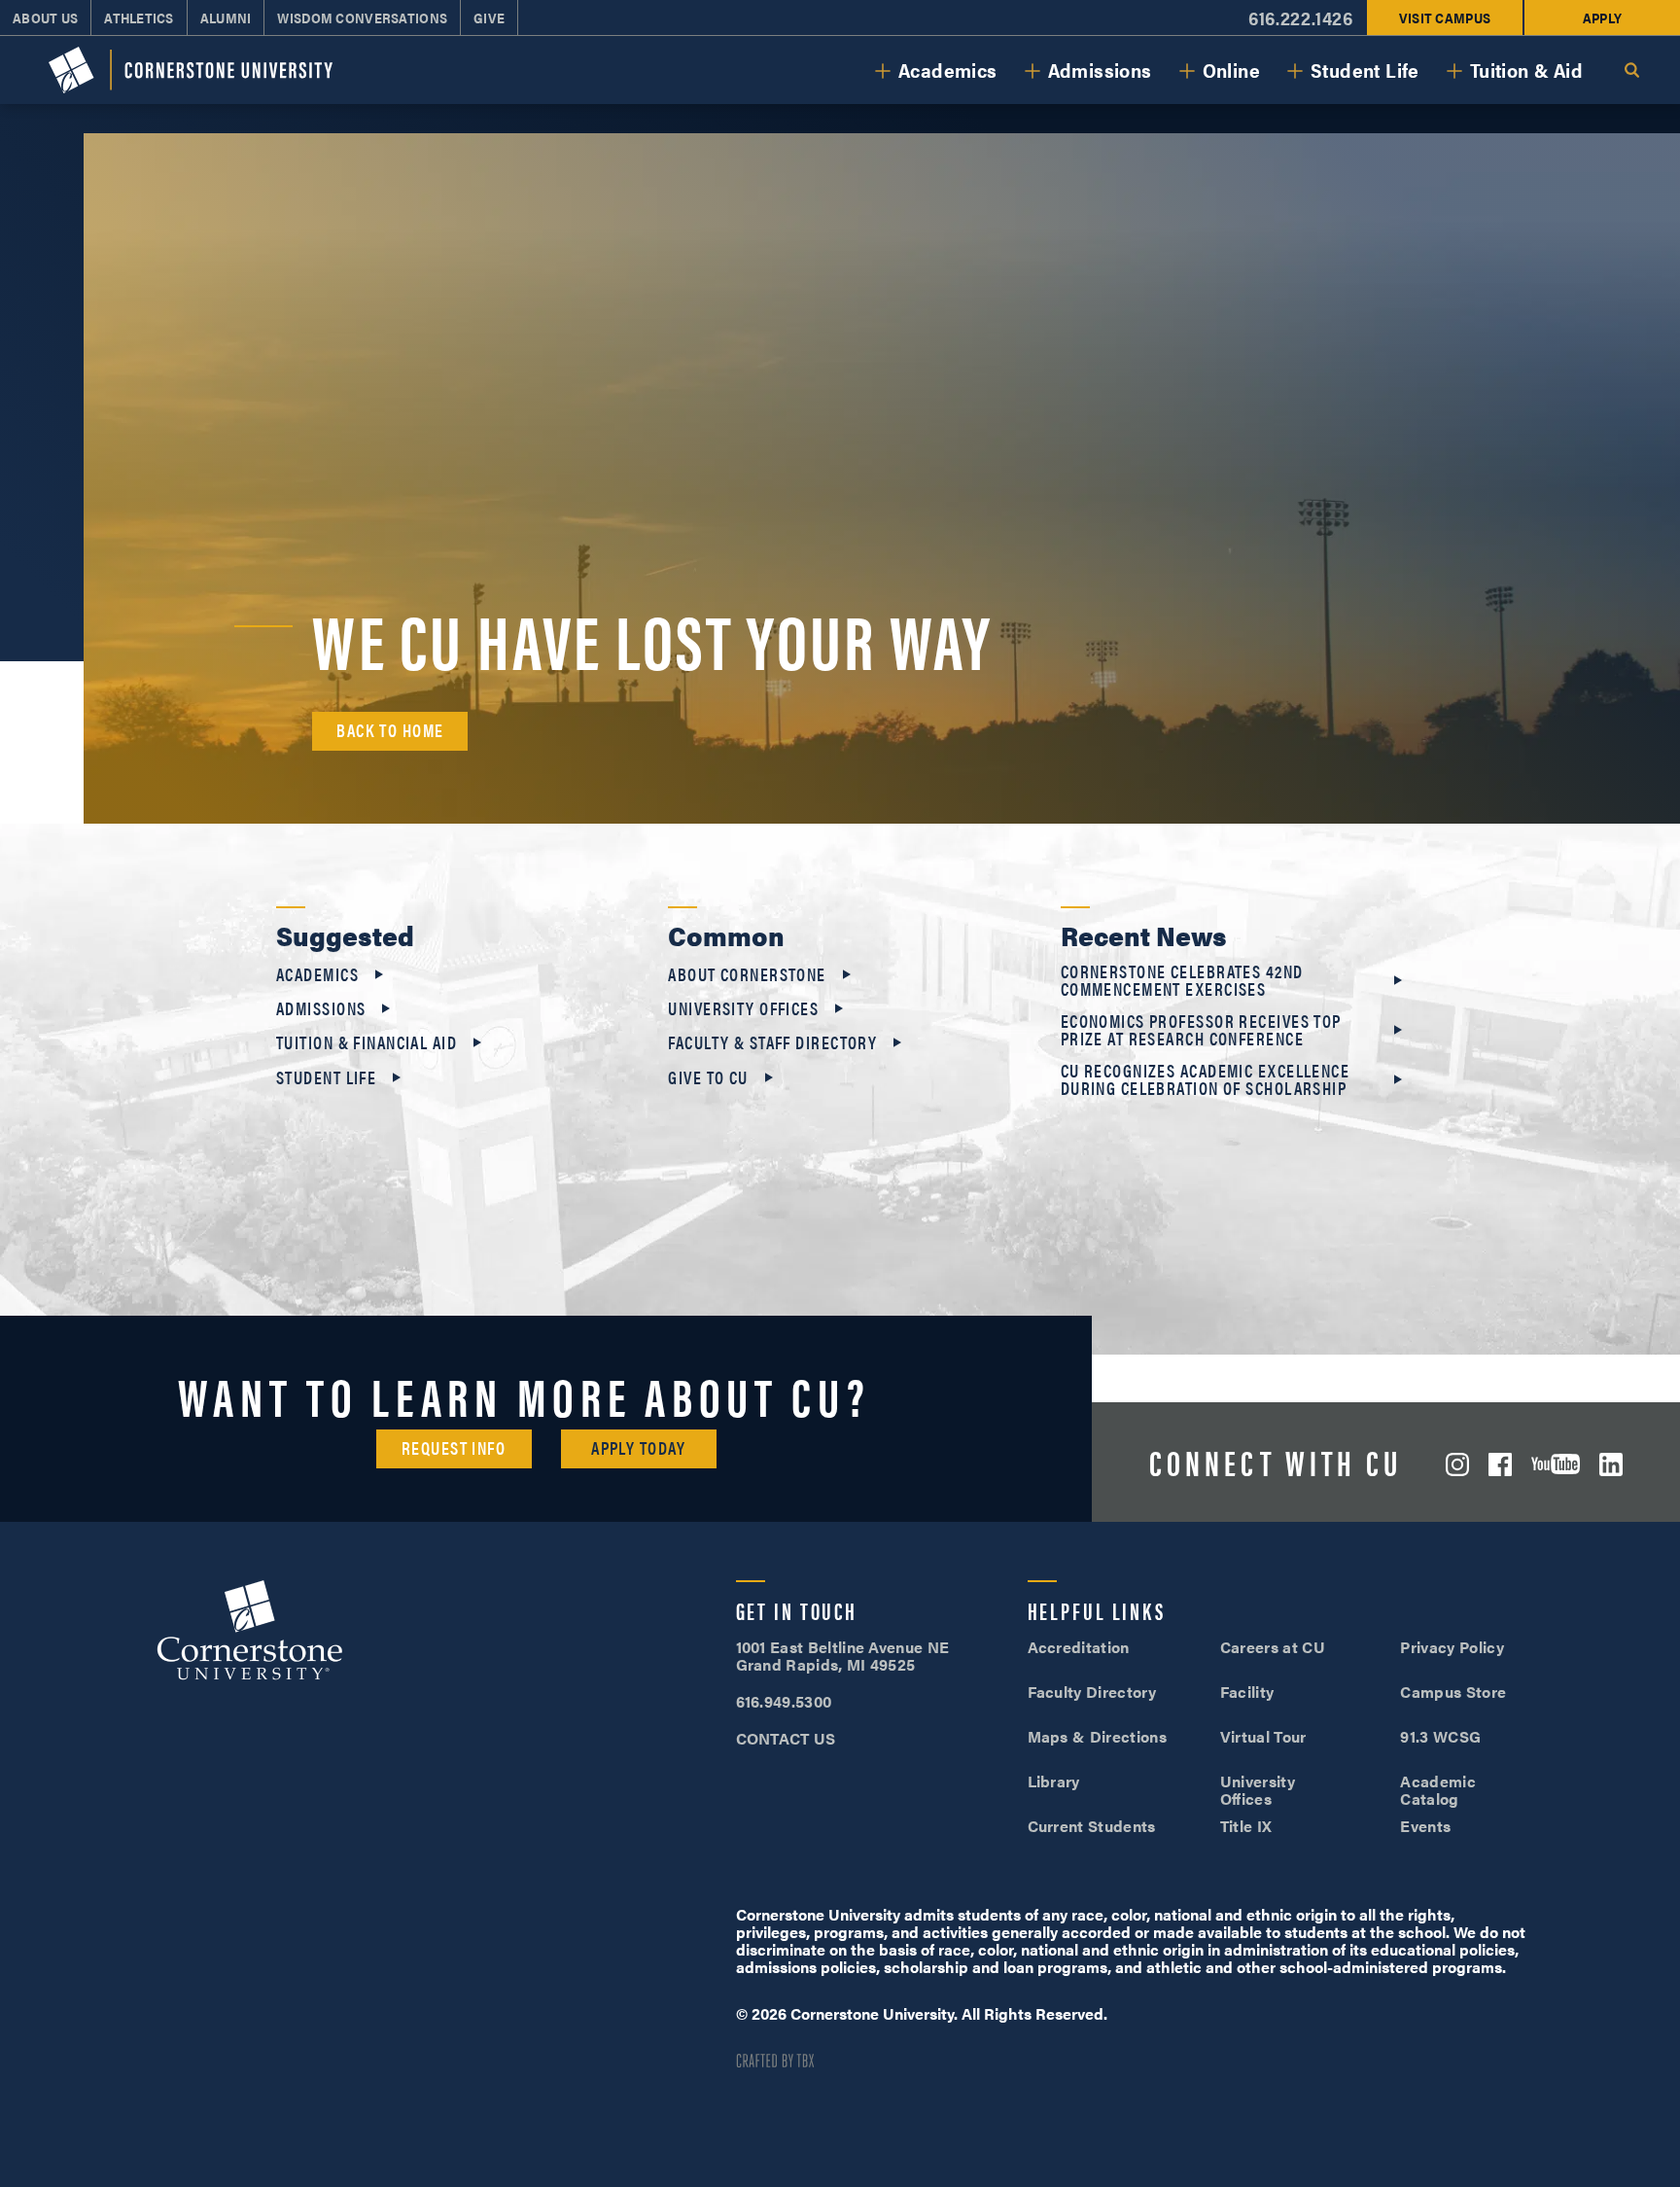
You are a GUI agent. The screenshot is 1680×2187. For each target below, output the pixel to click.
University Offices (743, 1008)
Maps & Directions (1097, 1736)
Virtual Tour (1263, 1736)
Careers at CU (1273, 1647)
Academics (948, 70)
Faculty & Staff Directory (772, 1042)
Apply (1602, 18)
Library (1054, 1781)
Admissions (1100, 70)
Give (489, 18)
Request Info (454, 1447)
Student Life (1365, 70)
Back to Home (390, 730)
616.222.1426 (1300, 18)
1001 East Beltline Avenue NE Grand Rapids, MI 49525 (843, 1656)
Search (1631, 70)
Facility (1247, 1692)
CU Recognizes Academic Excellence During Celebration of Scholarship (1206, 1079)
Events (1425, 1826)
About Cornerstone (747, 974)
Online (1231, 70)
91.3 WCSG (1440, 1736)
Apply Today (638, 1447)
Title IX (1246, 1826)
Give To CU (708, 1077)
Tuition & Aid (1526, 70)
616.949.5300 (784, 1701)
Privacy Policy (1452, 1647)
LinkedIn (1611, 1464)
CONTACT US (786, 1738)
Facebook (1500, 1464)
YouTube (1556, 1464)
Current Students (1092, 1826)
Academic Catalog (1438, 1790)
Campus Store (1453, 1692)
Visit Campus (1445, 18)
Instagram (1457, 1464)
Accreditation (1079, 1647)
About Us (45, 18)
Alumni (226, 18)
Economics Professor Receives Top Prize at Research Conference (1201, 1030)
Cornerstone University (250, 1633)
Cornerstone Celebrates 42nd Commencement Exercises (1182, 980)
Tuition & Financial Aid (367, 1042)
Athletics (139, 18)
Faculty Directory (1092, 1692)
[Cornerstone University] (191, 70)
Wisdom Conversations (362, 18)
